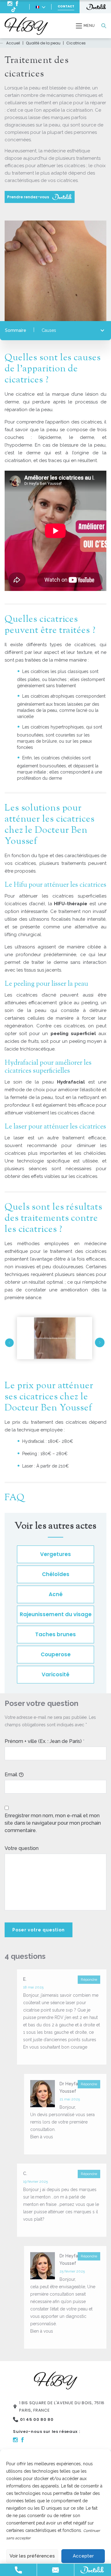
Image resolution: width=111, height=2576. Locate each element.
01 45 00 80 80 (37, 2419)
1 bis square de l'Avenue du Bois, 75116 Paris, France (62, 2407)
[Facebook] (17, 4)
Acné (56, 1594)
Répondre (89, 1979)
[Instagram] (10, 4)
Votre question (22, 1848)
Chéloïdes (56, 1574)
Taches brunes (55, 1634)
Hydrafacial (71, 1082)
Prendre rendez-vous (29, 197)
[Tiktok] (14, 9)
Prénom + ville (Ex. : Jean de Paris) (43, 1741)
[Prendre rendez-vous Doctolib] (95, 7)
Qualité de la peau (43, 43)
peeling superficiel (73, 1034)
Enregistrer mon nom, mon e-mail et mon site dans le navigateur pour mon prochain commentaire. (53, 1823)
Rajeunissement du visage (56, 1614)
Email (11, 1775)
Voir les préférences (32, 2556)
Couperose (56, 1654)
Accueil (13, 43)
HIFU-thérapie (71, 904)
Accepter (83, 2556)
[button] (9, 1343)
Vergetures (55, 1554)
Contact (66, 6)
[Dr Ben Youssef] (26, 26)
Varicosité (55, 1674)
